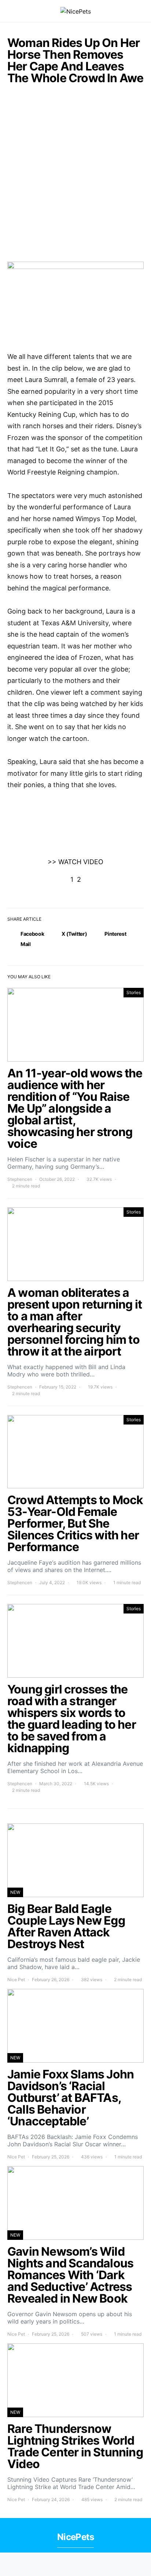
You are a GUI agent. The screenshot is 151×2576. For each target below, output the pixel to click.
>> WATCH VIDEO (75, 862)
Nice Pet (16, 1980)
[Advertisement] (75, 177)
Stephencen (20, 1179)
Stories (134, 992)
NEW (15, 1892)
